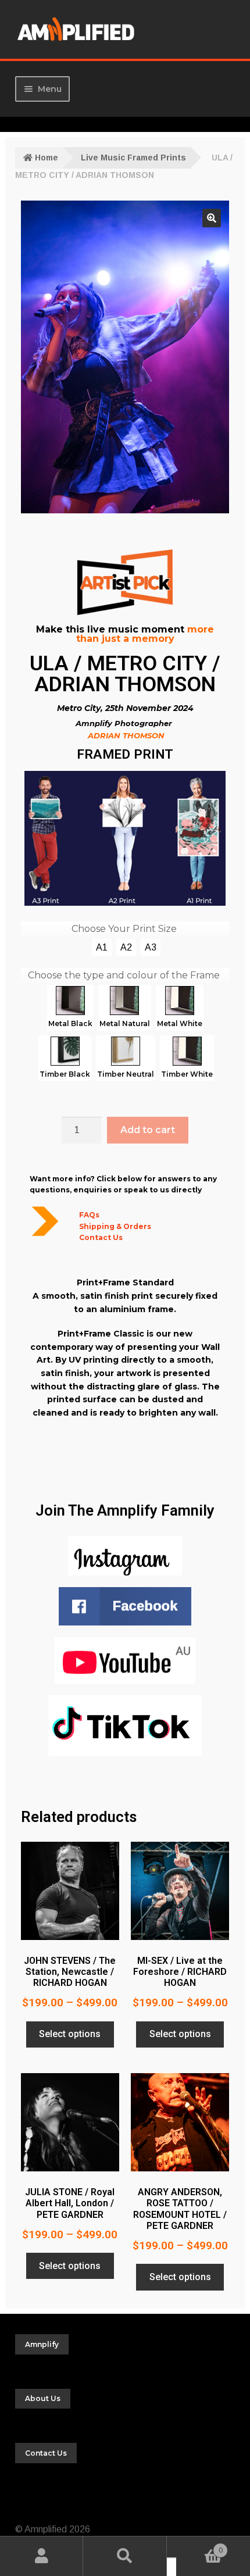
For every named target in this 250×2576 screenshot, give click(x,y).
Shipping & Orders (115, 1226)
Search (125, 2556)
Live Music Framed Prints (133, 158)
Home (47, 158)
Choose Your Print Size (124, 929)
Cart (199, 2547)
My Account (42, 2556)
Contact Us (101, 1237)
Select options (70, 2034)
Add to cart (148, 1130)
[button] (212, 218)
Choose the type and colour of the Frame (124, 975)
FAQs (89, 1215)
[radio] (102, 948)
